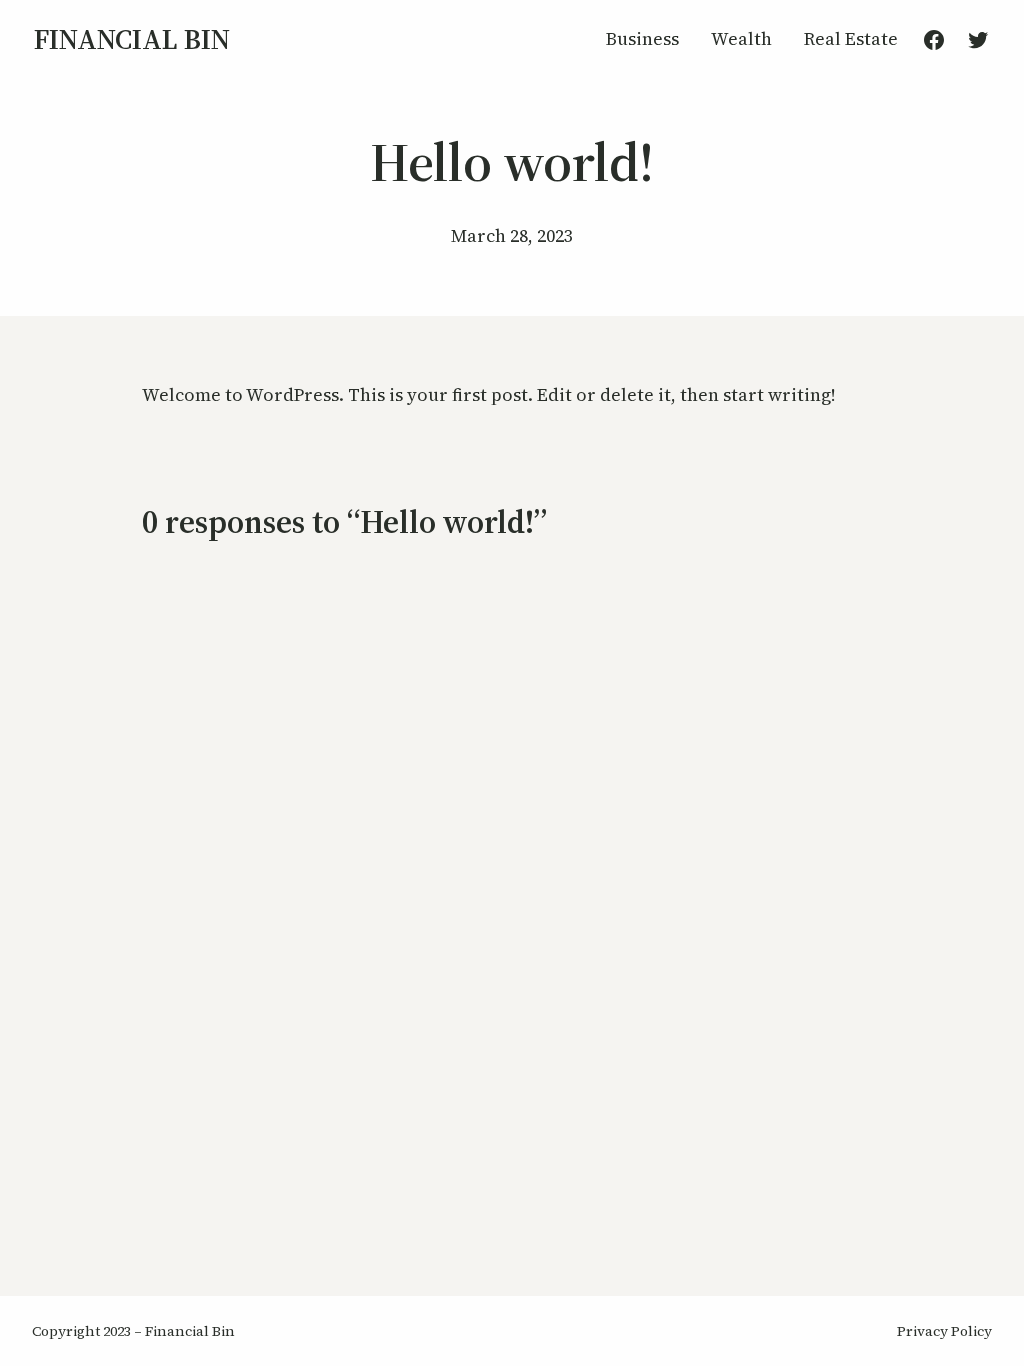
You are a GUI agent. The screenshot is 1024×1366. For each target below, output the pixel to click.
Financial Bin (132, 39)
